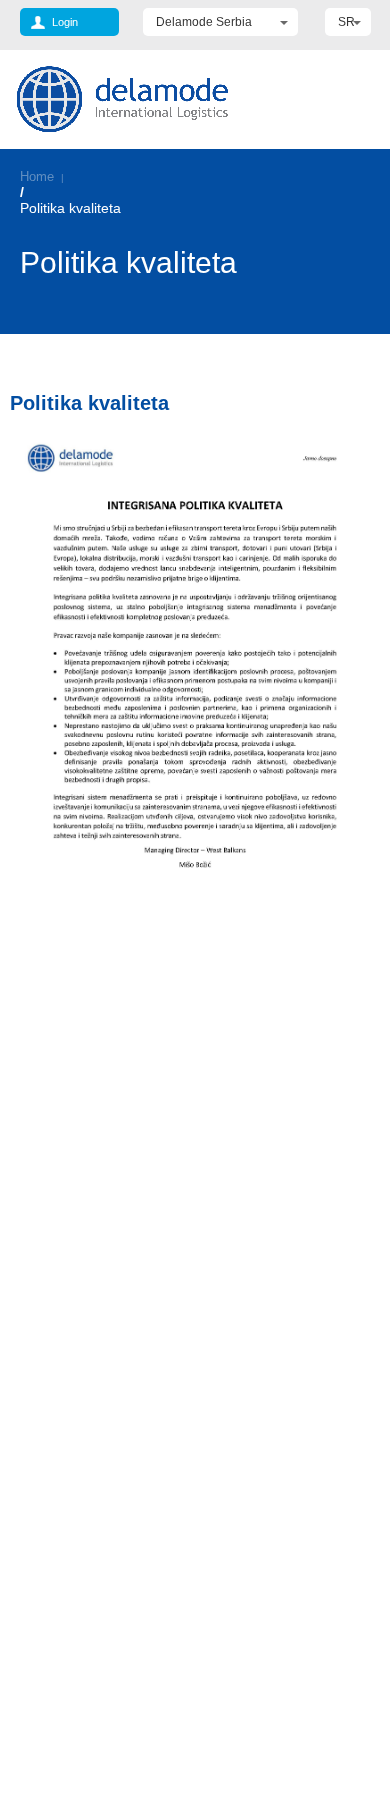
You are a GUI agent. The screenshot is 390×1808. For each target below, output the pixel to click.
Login (65, 22)
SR (346, 22)
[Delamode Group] (122, 98)
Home (37, 176)
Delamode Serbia (204, 22)
